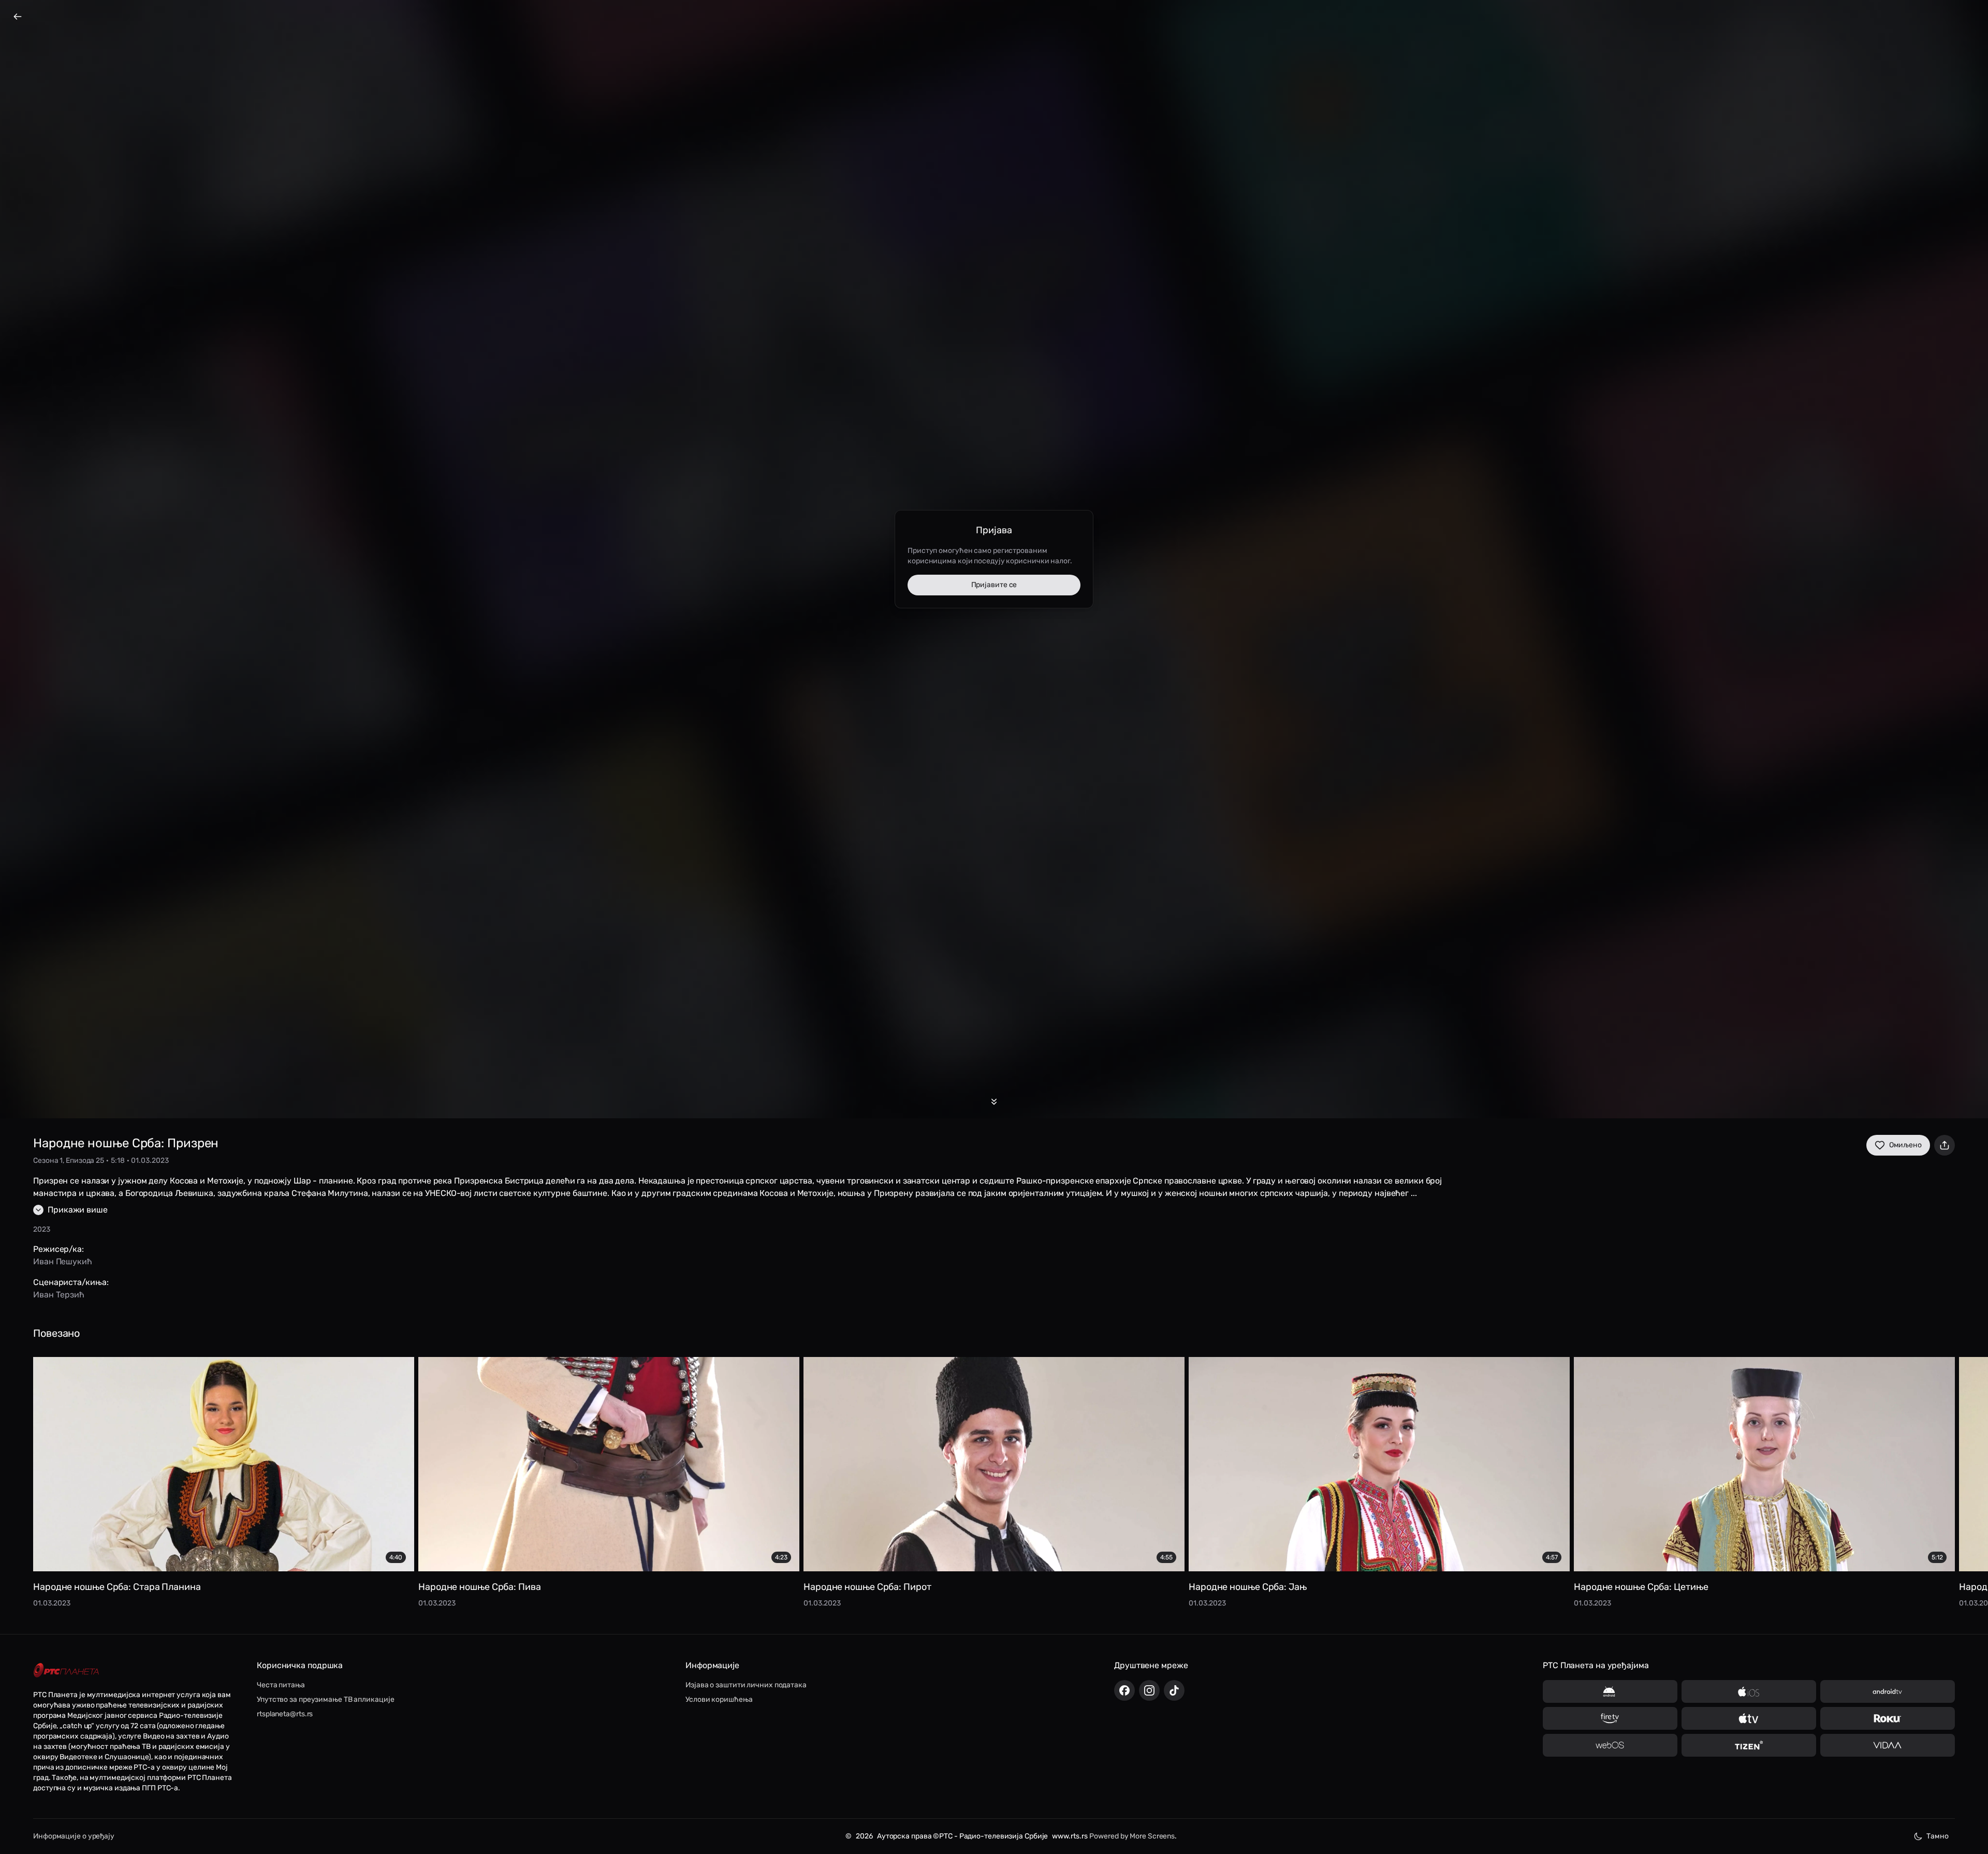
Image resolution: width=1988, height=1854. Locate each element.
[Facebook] (1124, 1690)
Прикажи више (78, 1210)
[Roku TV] (1888, 1718)
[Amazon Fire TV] (1610, 1718)
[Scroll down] (994, 1102)
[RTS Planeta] (66, 1670)
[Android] (1610, 1691)
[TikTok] (1174, 1690)
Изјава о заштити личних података (746, 1685)
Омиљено (1905, 1145)
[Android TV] (1888, 1691)
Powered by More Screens (1132, 1836)
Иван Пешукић (63, 1261)
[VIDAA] (1888, 1745)
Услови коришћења (719, 1699)
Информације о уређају (74, 1836)
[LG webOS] (1610, 1745)
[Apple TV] (1749, 1718)
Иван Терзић (59, 1295)
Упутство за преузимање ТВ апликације (325, 1699)
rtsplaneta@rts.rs (285, 1714)
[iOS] (1749, 1691)
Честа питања (281, 1685)
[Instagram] (1149, 1690)
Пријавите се (994, 585)
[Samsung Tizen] (1749, 1745)
